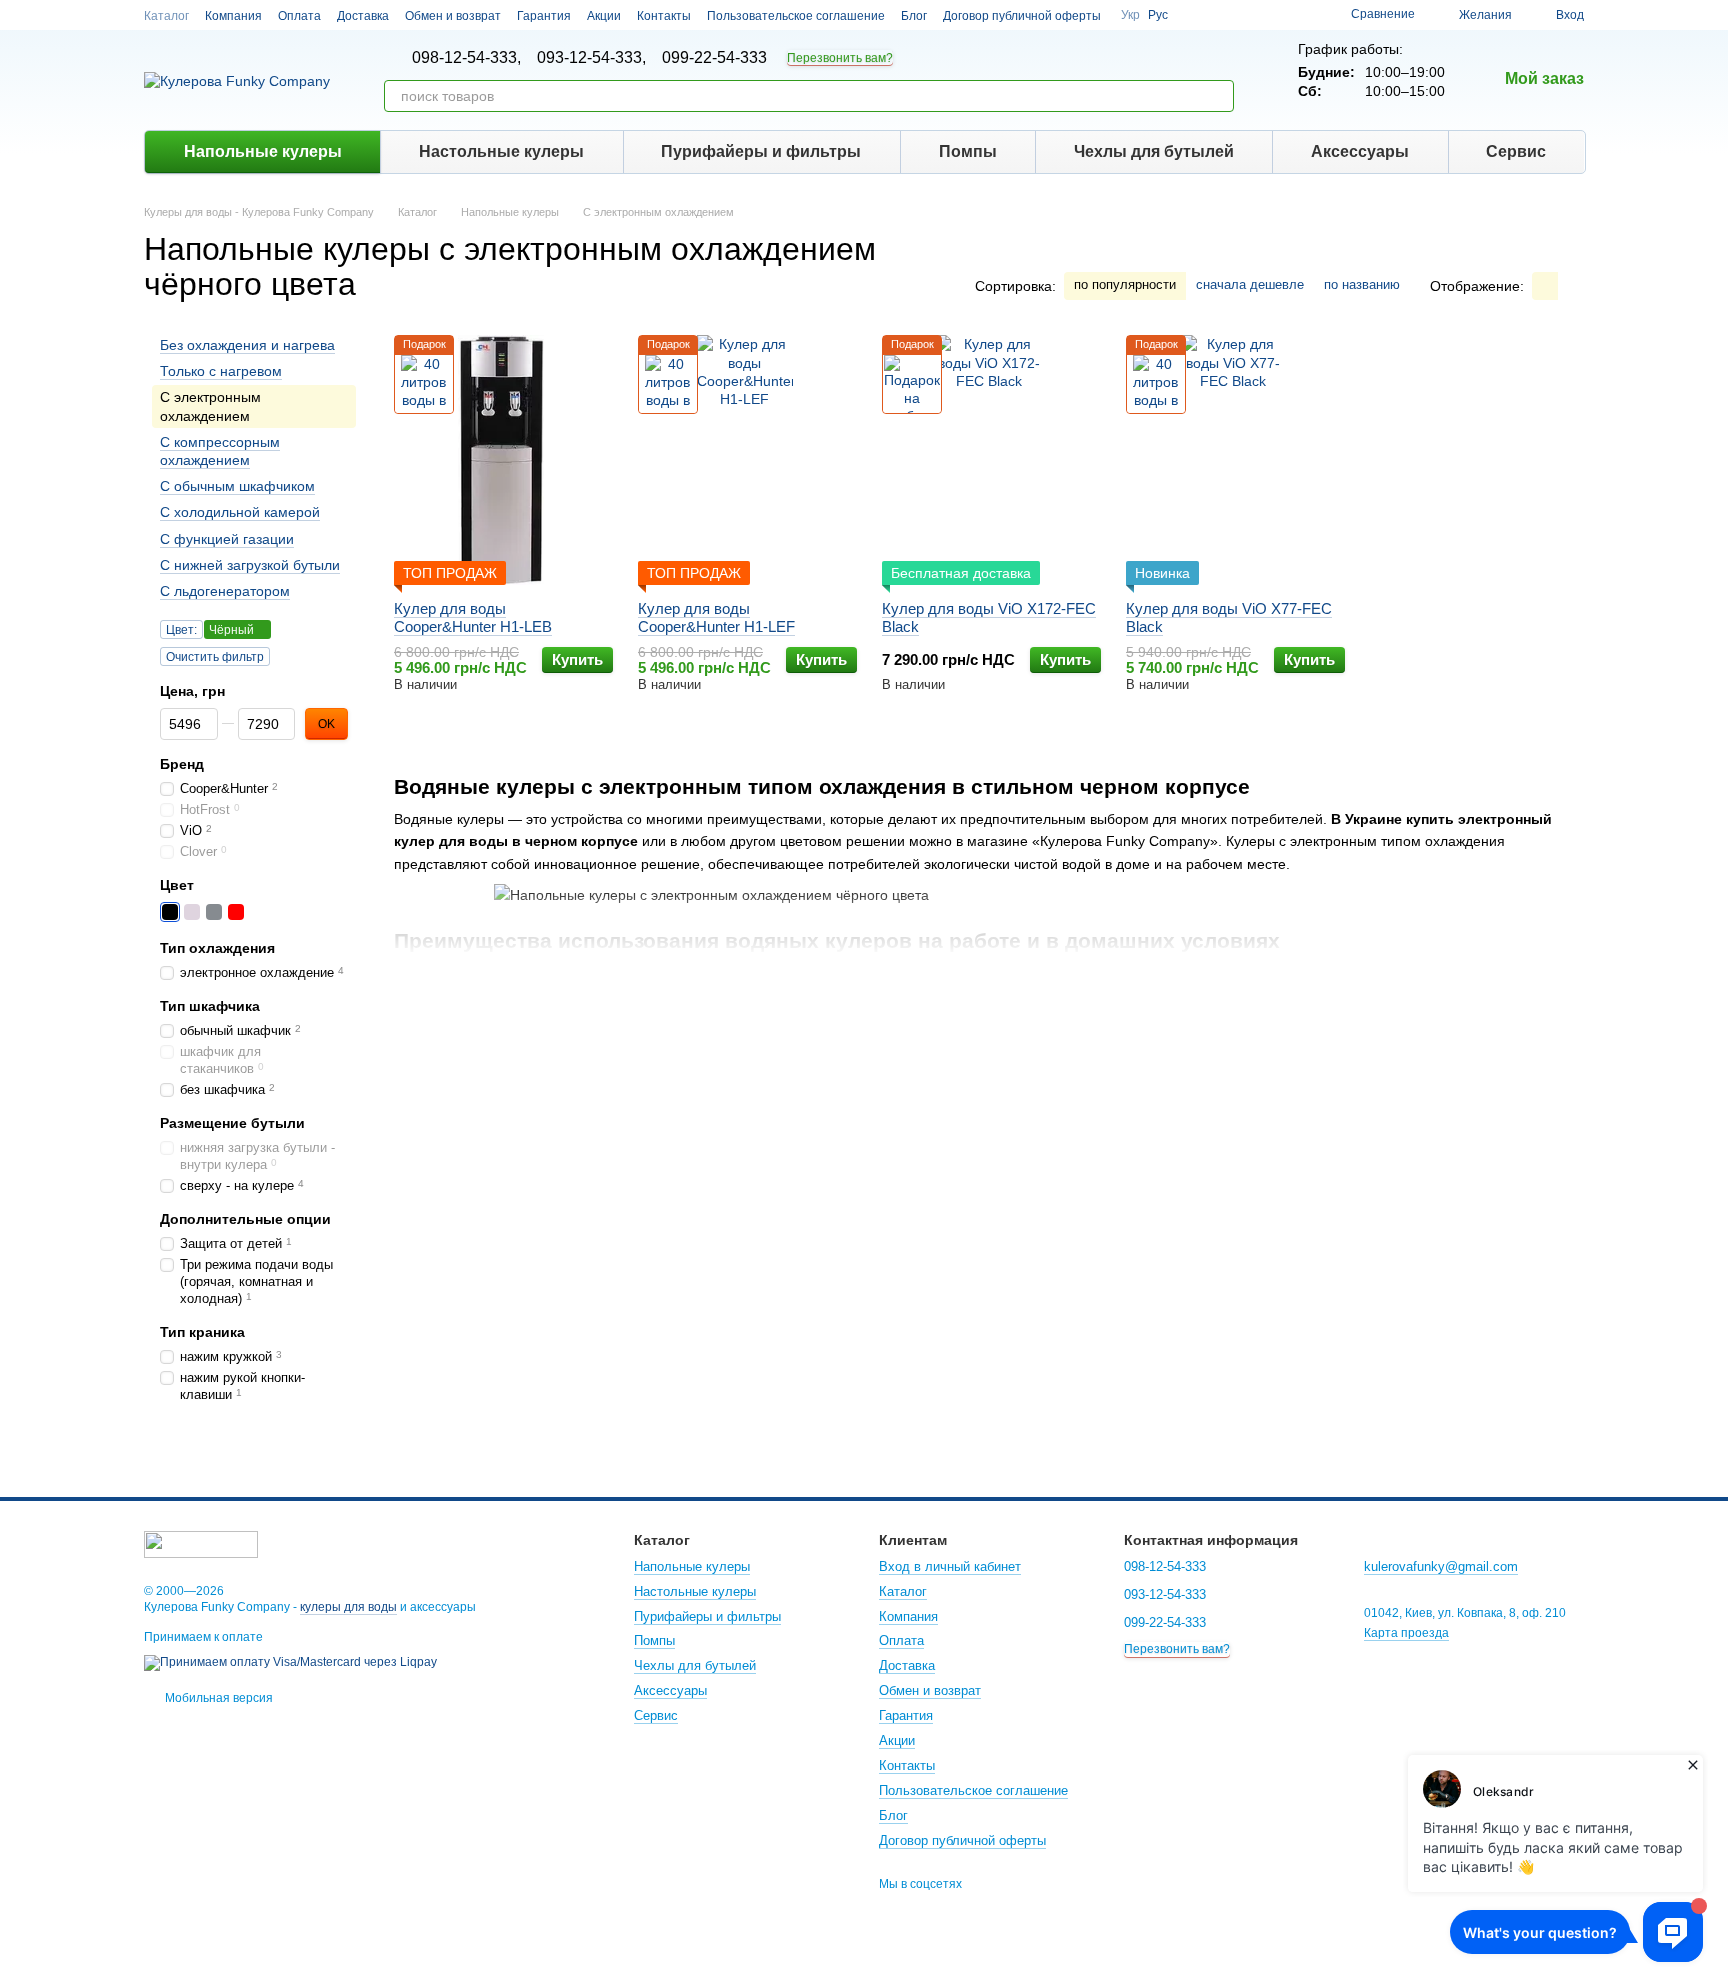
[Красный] (236, 913)
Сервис (1516, 151)
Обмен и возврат (453, 16)
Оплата (299, 16)
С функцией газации (227, 539)
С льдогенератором (225, 591)
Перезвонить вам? (840, 58)
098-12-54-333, (466, 58)
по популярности (1125, 284)
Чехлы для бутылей (1154, 151)
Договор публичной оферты (1022, 16)
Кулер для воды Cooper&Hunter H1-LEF (716, 617)
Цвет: (181, 630)
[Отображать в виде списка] (1571, 285)
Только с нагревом (221, 372)
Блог (914, 16)
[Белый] (192, 913)
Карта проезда (1406, 1633)
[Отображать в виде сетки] (1545, 285)
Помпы (968, 151)
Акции (604, 16)
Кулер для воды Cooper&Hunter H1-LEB (473, 617)
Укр (1130, 15)
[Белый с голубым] (302, 913)
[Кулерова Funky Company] (201, 1543)
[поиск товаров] (1218, 96)
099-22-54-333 (714, 58)
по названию (1362, 284)
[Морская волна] (324, 913)
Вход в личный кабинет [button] (950, 1566)
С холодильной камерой (240, 513)
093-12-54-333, (591, 58)
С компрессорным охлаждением (220, 451)
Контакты (664, 16)
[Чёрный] (170, 913)
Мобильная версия (217, 1698)
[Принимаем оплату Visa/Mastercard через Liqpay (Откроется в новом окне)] (290, 1662)
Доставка (363, 16)
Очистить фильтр (215, 657)
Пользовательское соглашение (796, 16)
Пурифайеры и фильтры (761, 151)
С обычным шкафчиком (237, 486)
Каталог (166, 16)
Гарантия (544, 16)
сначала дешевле (1250, 284)
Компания (233, 16)
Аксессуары (1360, 151)
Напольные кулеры (263, 151)
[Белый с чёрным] (280, 913)
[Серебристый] (214, 913)
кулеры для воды (348, 1607)
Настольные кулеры (501, 151)
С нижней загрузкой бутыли (250, 565)
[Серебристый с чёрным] (258, 913)
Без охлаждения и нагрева (247, 345)
